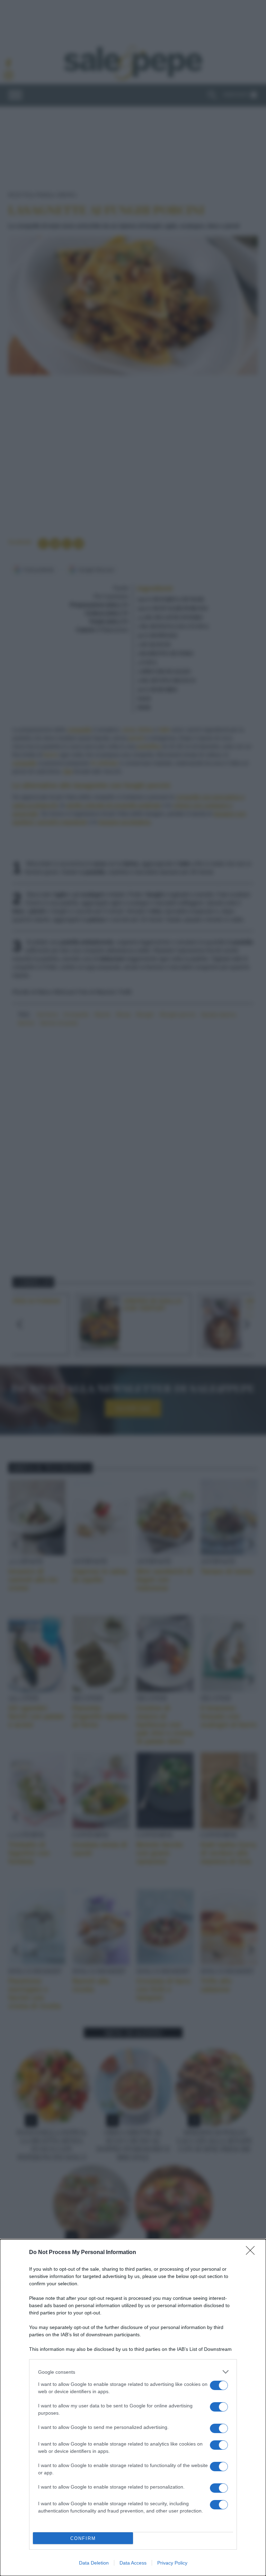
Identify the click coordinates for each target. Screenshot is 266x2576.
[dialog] (133, 2408)
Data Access (133, 2563)
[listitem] (133, 2372)
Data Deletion (94, 2563)
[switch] (219, 2385)
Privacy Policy (172, 2563)
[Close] (252, 2253)
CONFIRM (83, 2538)
